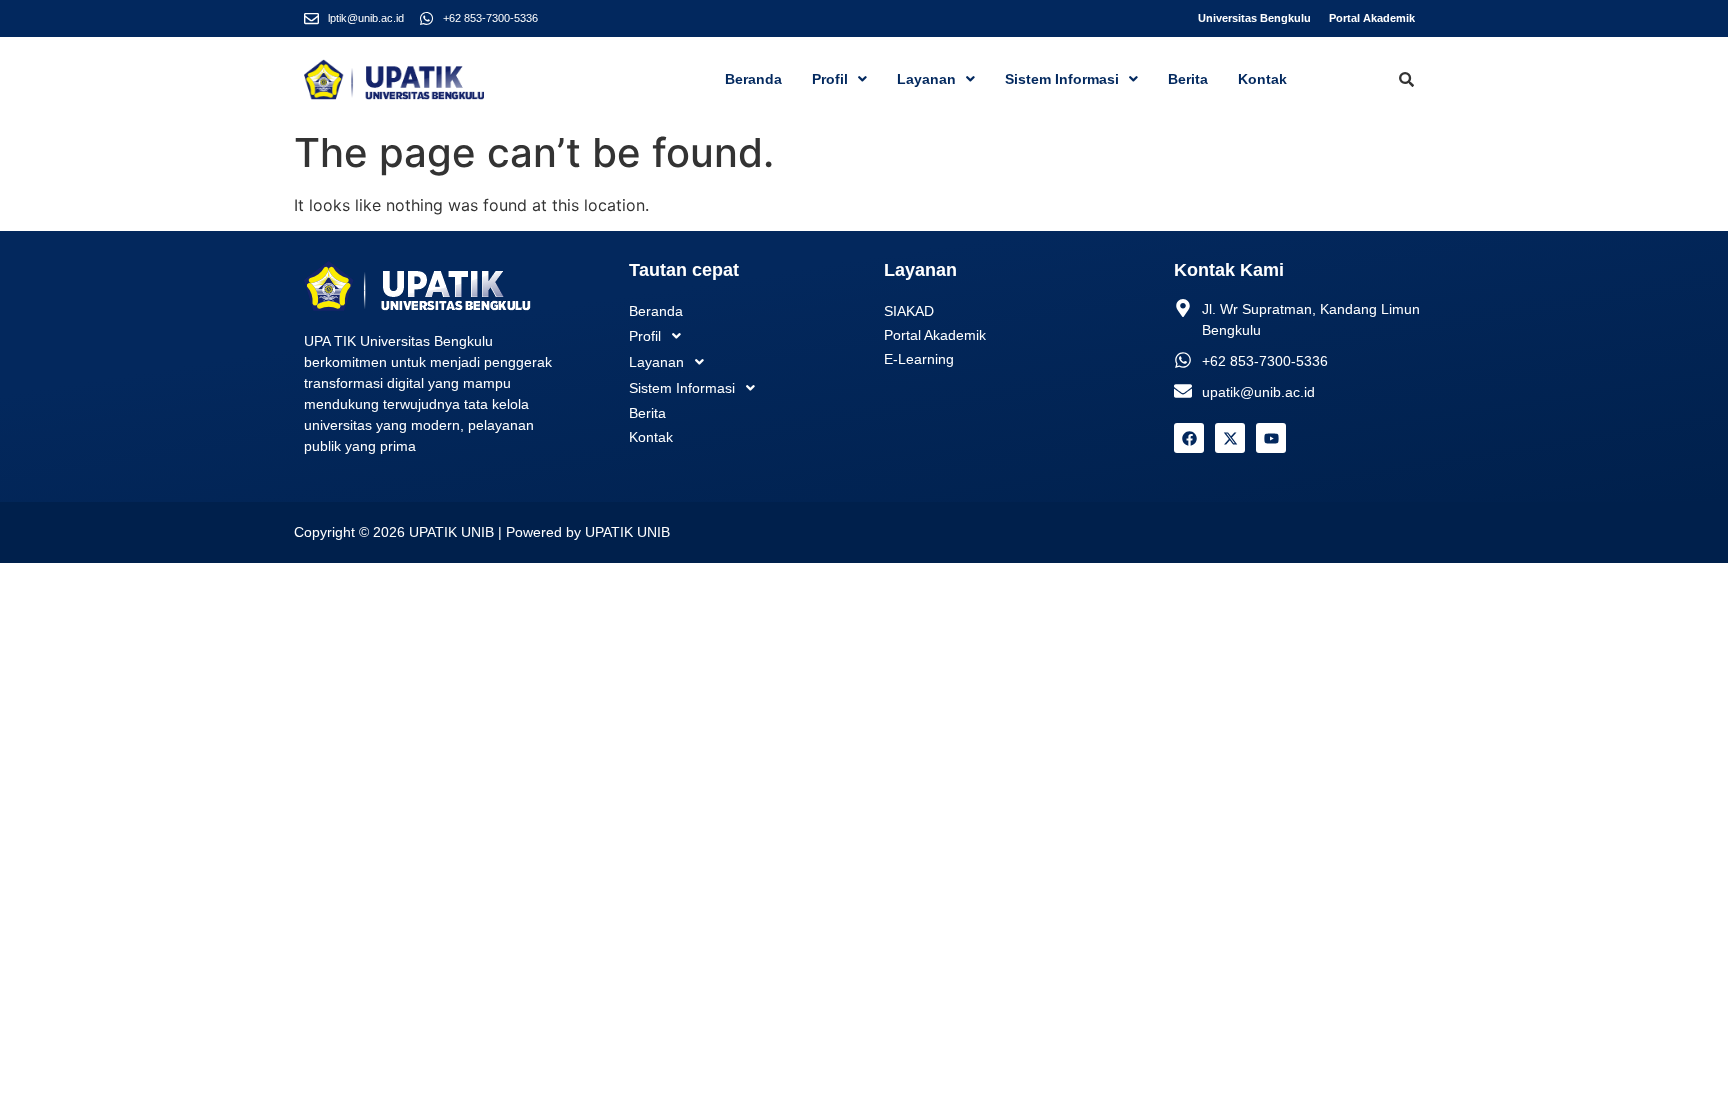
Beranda (753, 79)
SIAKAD (909, 311)
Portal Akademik (1372, 18)
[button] (839, 79)
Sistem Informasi (1062, 79)
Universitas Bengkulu (1254, 18)
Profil (830, 79)
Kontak (1262, 79)
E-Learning (919, 359)
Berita (1188, 79)
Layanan (926, 79)
